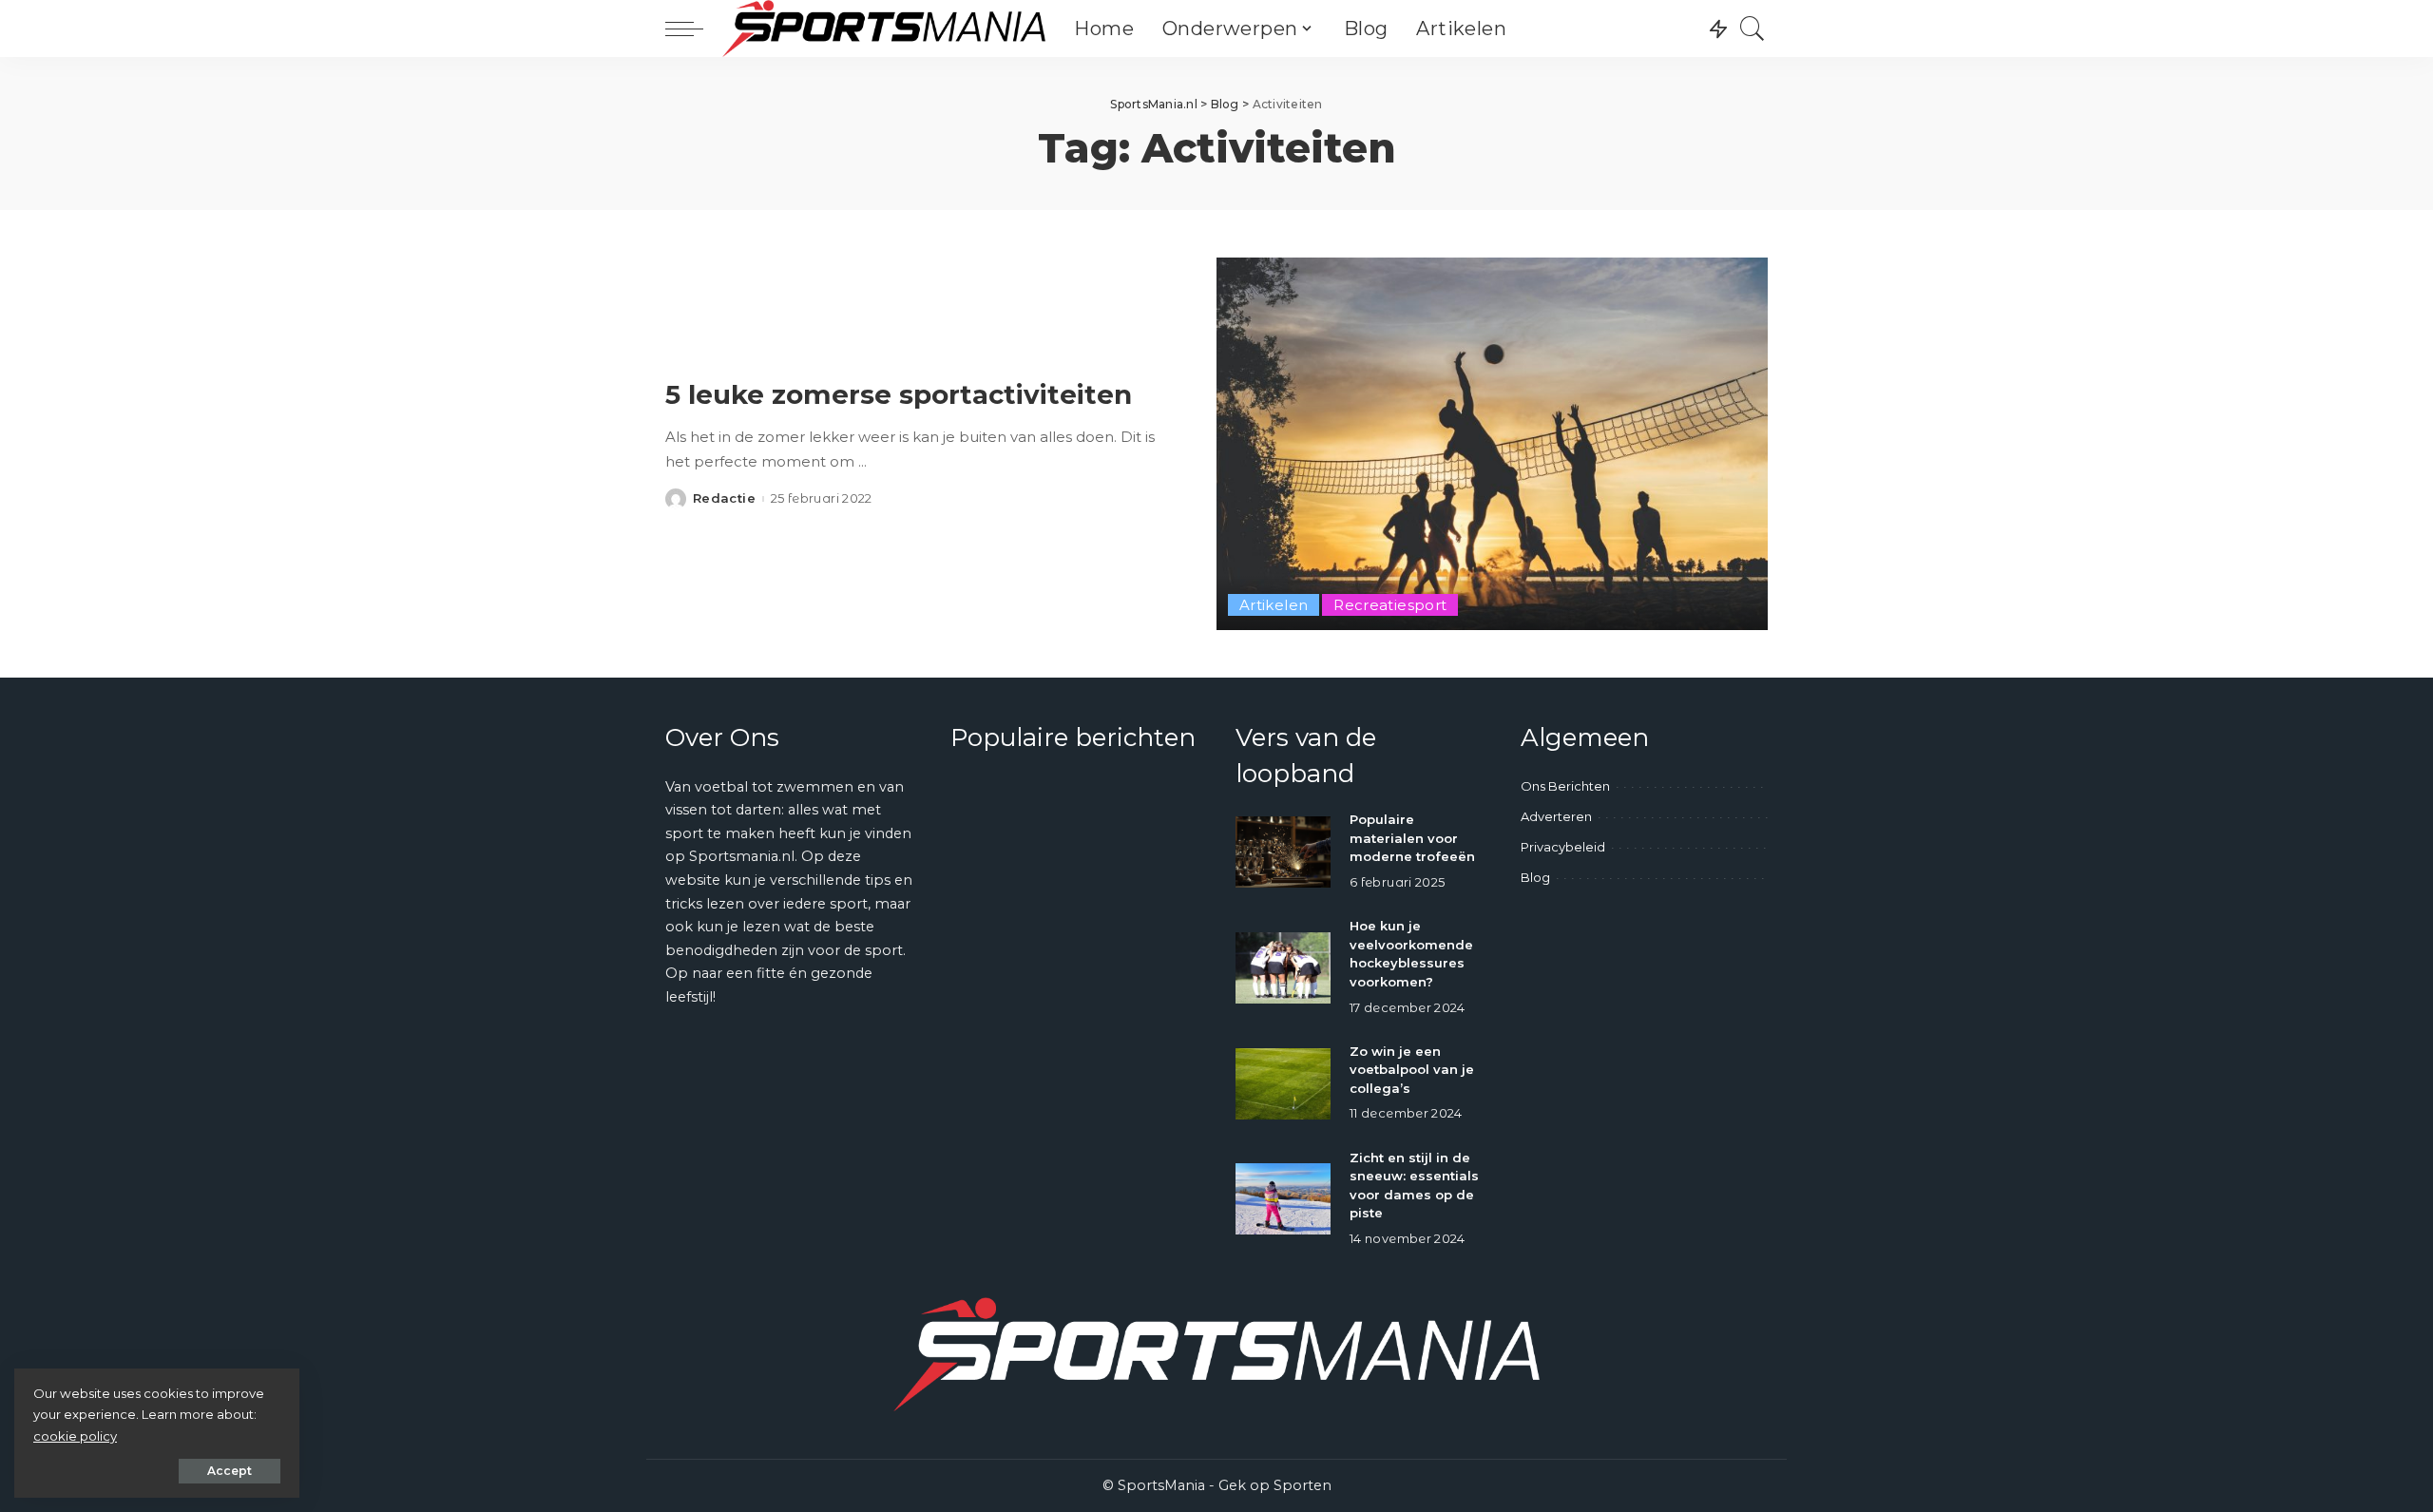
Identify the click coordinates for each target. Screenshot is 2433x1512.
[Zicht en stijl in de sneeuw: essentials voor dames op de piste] (1283, 1199)
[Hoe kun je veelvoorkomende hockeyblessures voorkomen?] (1283, 968)
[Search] (1753, 29)
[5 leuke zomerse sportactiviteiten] (1492, 444)
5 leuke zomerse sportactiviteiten (899, 394)
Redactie (724, 498)
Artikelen (1274, 605)
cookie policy (75, 1436)
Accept (230, 1471)
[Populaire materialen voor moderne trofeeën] (1283, 852)
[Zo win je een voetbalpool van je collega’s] (1283, 1084)
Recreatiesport (1390, 605)
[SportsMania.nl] (884, 29)
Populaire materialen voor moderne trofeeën (1412, 838)
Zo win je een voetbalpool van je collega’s (1412, 1070)
